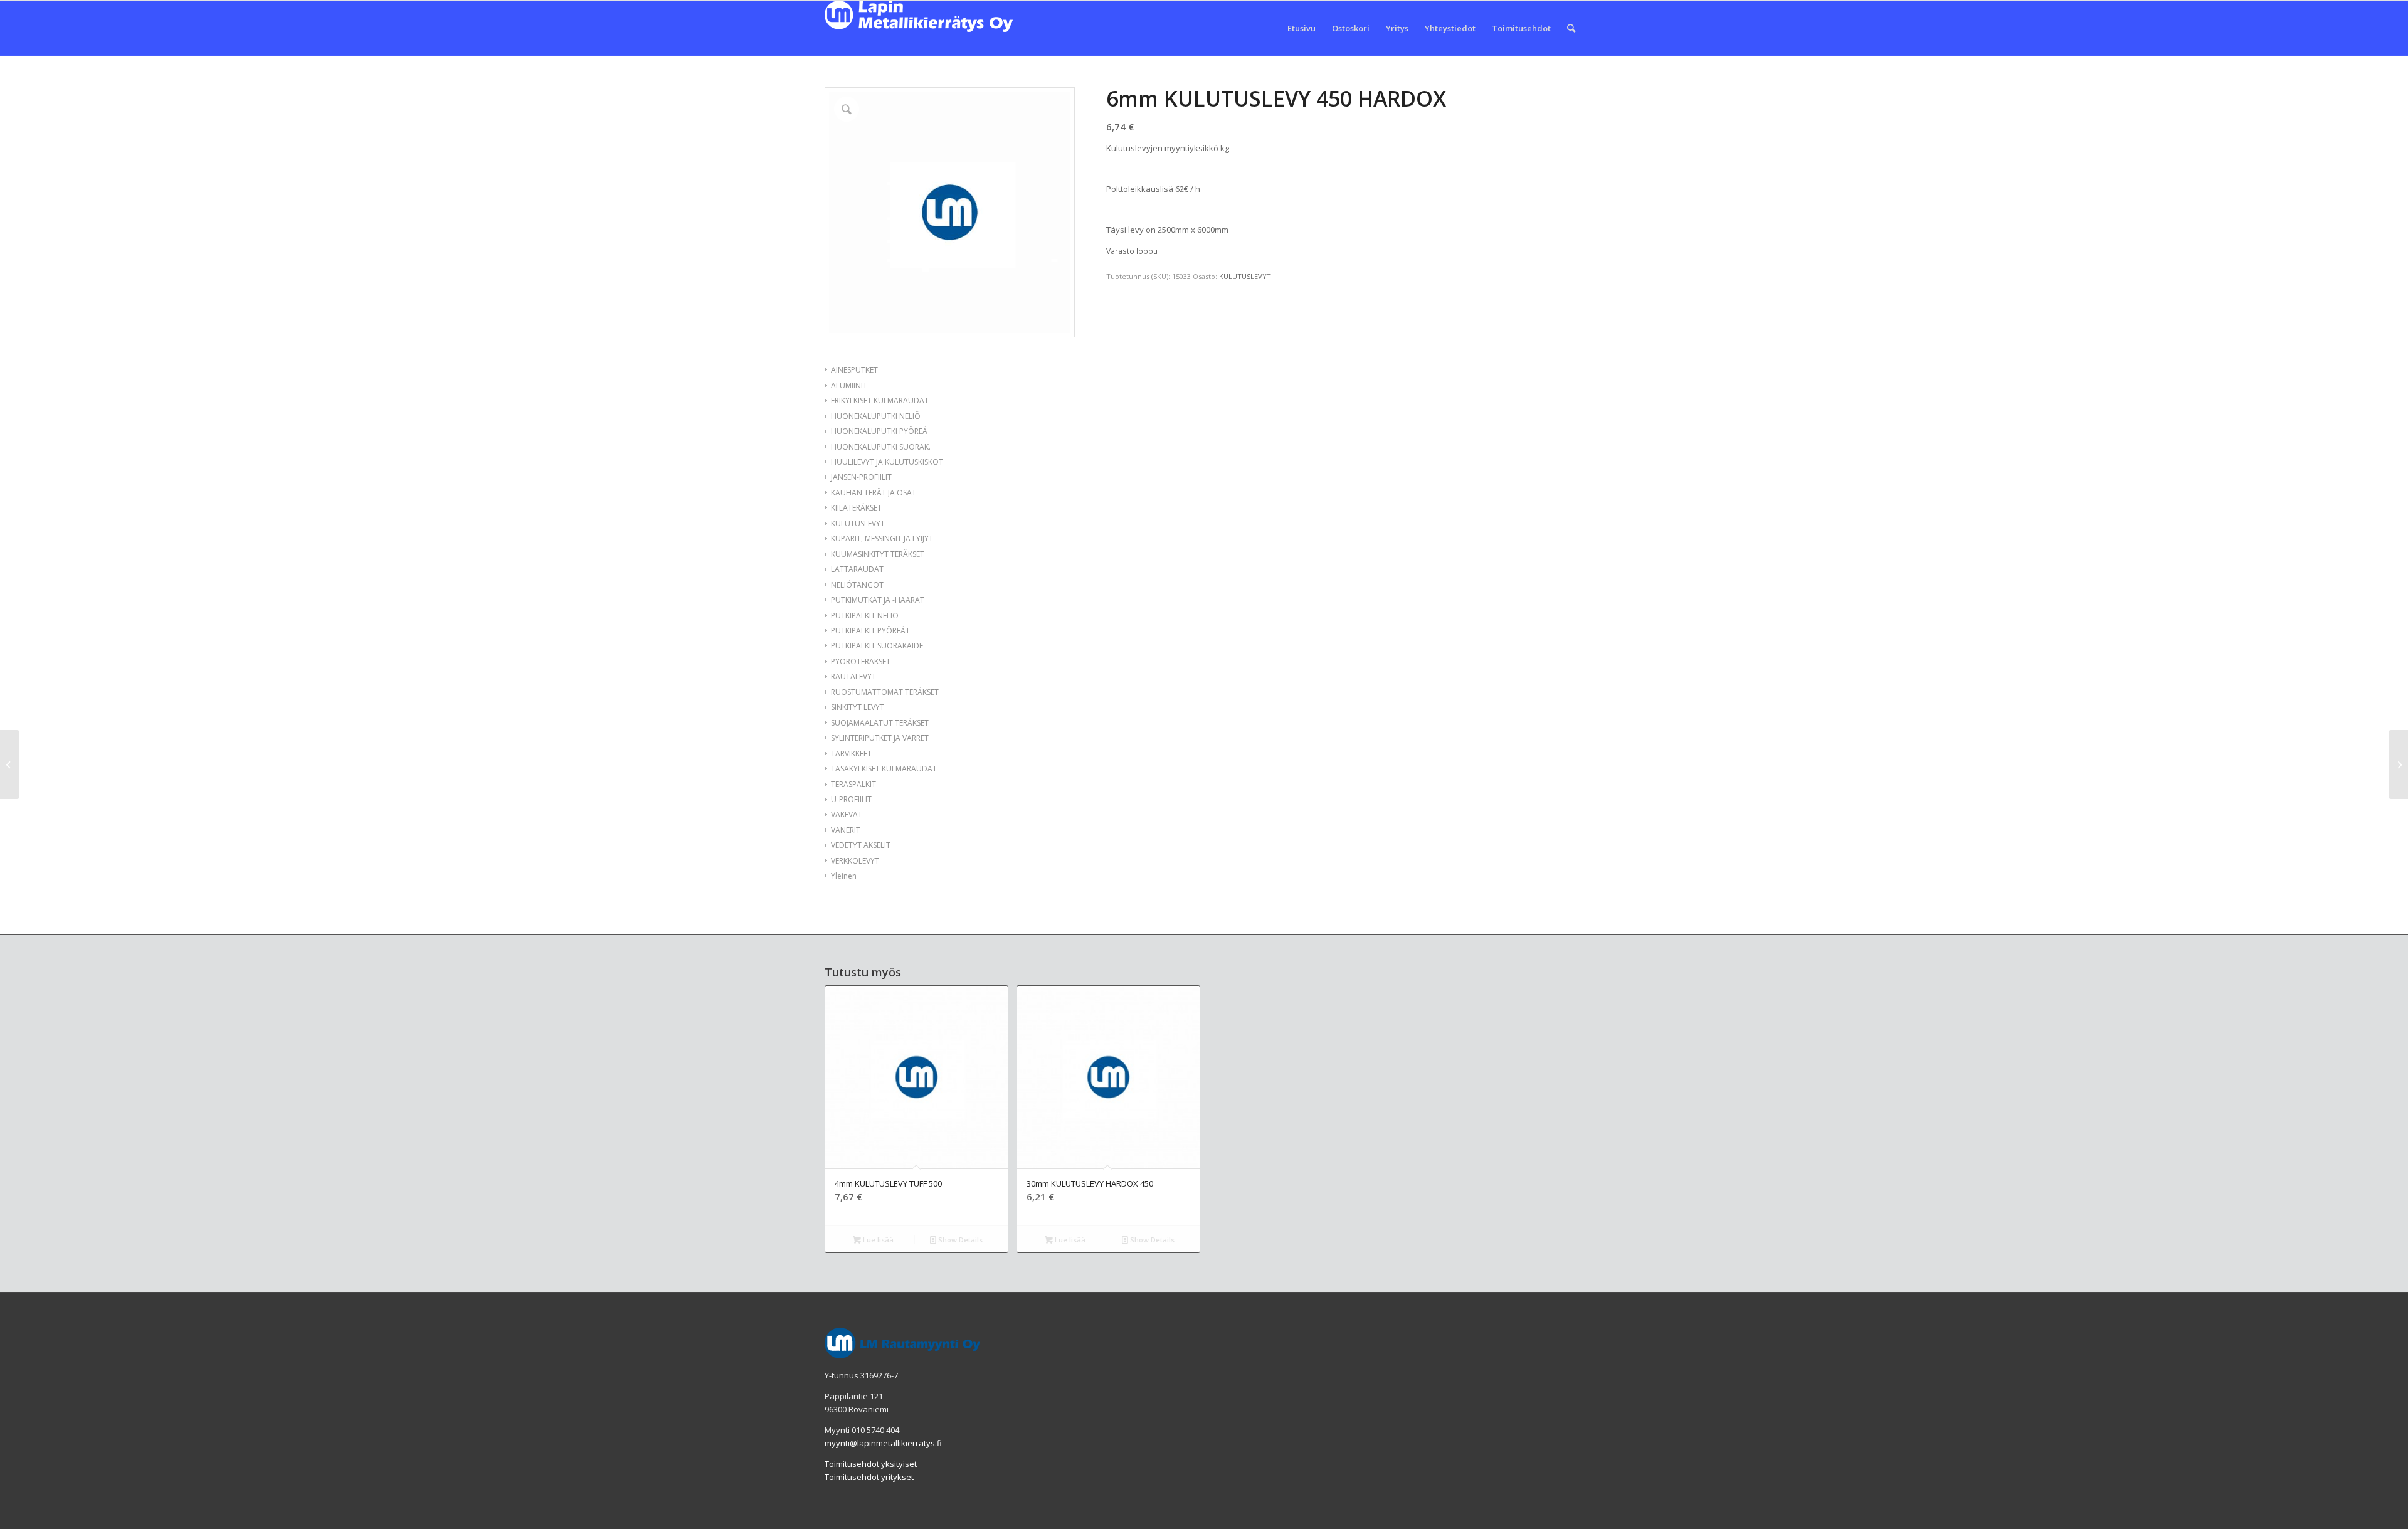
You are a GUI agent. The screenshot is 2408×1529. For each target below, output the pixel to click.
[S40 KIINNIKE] (10, 764)
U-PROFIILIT (851, 799)
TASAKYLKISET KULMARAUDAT (884, 769)
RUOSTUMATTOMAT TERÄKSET (885, 692)
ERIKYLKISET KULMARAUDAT (880, 400)
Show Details (959, 1240)
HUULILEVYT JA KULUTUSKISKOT (887, 462)
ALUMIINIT (849, 385)
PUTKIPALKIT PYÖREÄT (870, 631)
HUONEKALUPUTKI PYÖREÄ (879, 431)
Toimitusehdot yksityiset (871, 1464)
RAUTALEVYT (853, 676)
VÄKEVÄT (847, 814)
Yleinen (844, 876)
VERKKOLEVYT (855, 861)
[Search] (1571, 28)
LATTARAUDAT (857, 569)
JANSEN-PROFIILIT (861, 477)
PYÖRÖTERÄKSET (861, 661)
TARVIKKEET (851, 754)
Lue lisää (877, 1240)
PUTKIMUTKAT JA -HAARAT (878, 600)
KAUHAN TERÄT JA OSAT (874, 493)
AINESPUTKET (854, 370)
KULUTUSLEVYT (858, 523)
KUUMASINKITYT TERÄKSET (878, 554)
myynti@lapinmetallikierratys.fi (883, 1443)
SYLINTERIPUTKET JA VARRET (880, 738)
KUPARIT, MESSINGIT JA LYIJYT (882, 538)
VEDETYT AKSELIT (861, 845)
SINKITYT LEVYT (858, 707)
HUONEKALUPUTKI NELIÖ (876, 416)
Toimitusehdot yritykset (869, 1477)
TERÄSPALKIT (853, 784)
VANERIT (846, 830)
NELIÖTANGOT (857, 585)
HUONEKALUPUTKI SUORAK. (881, 447)
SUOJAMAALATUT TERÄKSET (880, 723)
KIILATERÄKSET (856, 508)
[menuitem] (1302, 28)
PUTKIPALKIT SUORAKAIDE (877, 646)
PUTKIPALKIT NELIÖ (865, 616)
